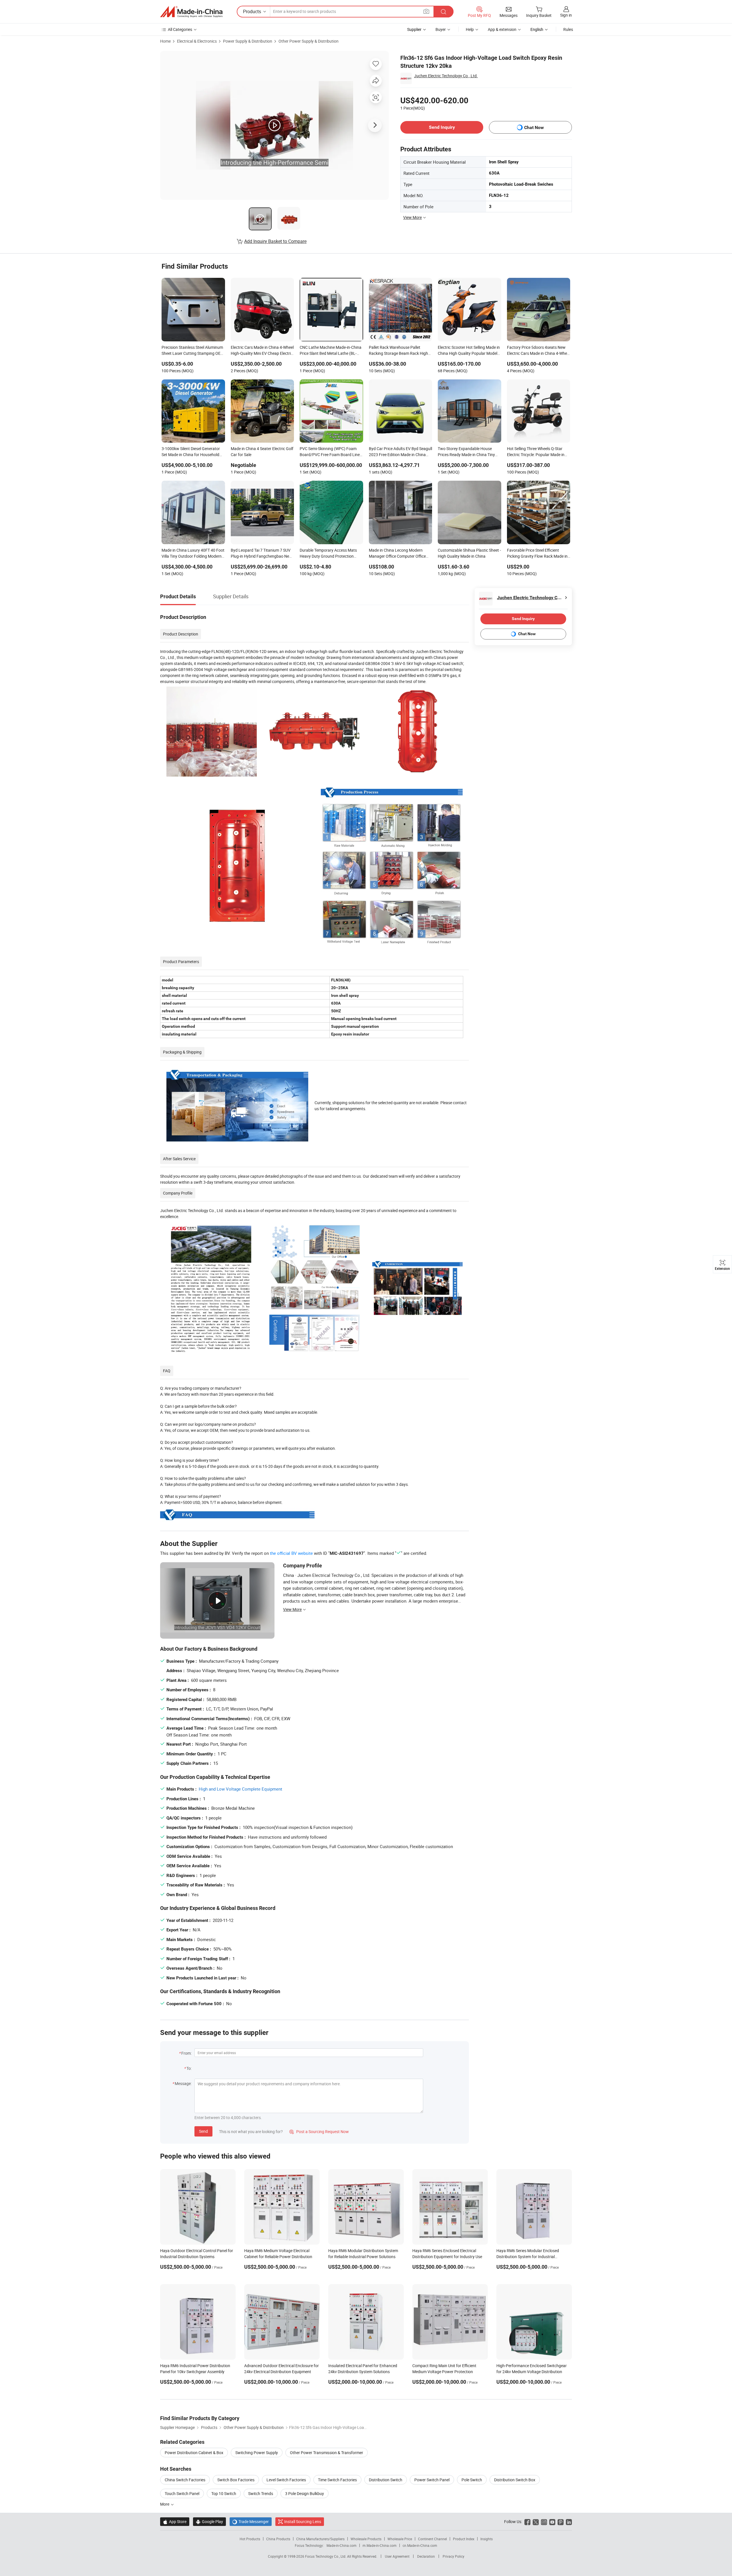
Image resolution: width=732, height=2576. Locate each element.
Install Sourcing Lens (303, 2521)
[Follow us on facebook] (527, 2521)
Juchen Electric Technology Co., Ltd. (446, 76)
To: (189, 2068)
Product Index (464, 2539)
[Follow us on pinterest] (561, 2521)
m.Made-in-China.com (380, 2545)
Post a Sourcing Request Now (319, 2132)
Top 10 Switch (224, 2493)
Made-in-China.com (342, 2545)
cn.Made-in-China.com (420, 2545)
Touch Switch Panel (182, 2493)
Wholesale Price (400, 2539)
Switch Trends (261, 2493)
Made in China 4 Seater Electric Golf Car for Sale (262, 452)
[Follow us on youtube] (552, 2521)
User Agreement (397, 2556)
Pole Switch (472, 2480)
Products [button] (252, 11)
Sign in (566, 15)
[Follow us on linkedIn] (569, 2521)
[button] (426, 11)
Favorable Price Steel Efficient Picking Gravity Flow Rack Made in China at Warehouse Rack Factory (537, 554)
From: (186, 2053)
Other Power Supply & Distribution (309, 41)
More (165, 2504)
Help (470, 29)
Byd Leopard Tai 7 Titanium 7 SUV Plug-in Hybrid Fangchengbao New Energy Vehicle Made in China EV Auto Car (261, 554)
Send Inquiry (442, 127)
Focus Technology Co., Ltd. (326, 2556)
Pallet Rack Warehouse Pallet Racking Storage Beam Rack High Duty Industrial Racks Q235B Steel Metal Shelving (399, 351)
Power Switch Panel (432, 2480)
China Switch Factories (185, 2480)
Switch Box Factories (236, 2480)
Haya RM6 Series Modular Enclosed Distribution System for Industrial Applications (528, 2257)
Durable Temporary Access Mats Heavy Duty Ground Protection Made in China (328, 554)
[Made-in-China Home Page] (191, 12)
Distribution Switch (386, 2480)
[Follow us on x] (536, 2521)
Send (203, 2131)
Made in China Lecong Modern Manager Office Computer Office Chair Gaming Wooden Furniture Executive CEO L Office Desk (397, 554)
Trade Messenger (251, 2521)
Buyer (441, 29)
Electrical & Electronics (197, 41)
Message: (183, 2083)
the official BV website (291, 1553)
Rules (568, 29)
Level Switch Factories (286, 2480)
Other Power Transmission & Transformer (327, 2453)
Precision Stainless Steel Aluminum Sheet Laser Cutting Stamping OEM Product (193, 351)
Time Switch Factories (337, 2480)
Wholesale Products (366, 2539)
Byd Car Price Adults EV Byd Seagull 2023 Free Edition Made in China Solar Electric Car (400, 452)
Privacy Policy (453, 2556)
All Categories (180, 29)
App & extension (502, 29)
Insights (487, 2539)
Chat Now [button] (534, 127)
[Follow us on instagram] (544, 2521)
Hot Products (250, 2539)
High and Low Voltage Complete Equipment (240, 1789)
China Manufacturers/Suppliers (320, 2539)
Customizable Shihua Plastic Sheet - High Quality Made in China (469, 553)
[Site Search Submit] (443, 12)
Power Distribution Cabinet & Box (194, 2453)
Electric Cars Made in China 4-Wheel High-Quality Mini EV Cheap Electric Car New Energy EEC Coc (262, 351)
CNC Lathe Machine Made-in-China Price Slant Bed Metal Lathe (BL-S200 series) (331, 351)
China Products (278, 2539)
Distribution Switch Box (515, 2480)
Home (165, 41)
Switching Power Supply (257, 2453)
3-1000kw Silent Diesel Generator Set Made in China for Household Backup (191, 452)
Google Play (209, 2521)
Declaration (426, 2556)
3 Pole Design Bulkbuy (305, 2493)
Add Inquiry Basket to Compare (275, 241)
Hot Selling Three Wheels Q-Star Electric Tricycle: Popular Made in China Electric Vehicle (536, 452)
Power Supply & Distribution (248, 41)
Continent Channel (432, 2539)
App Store (175, 2521)
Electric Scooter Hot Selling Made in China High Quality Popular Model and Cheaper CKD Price (469, 351)
